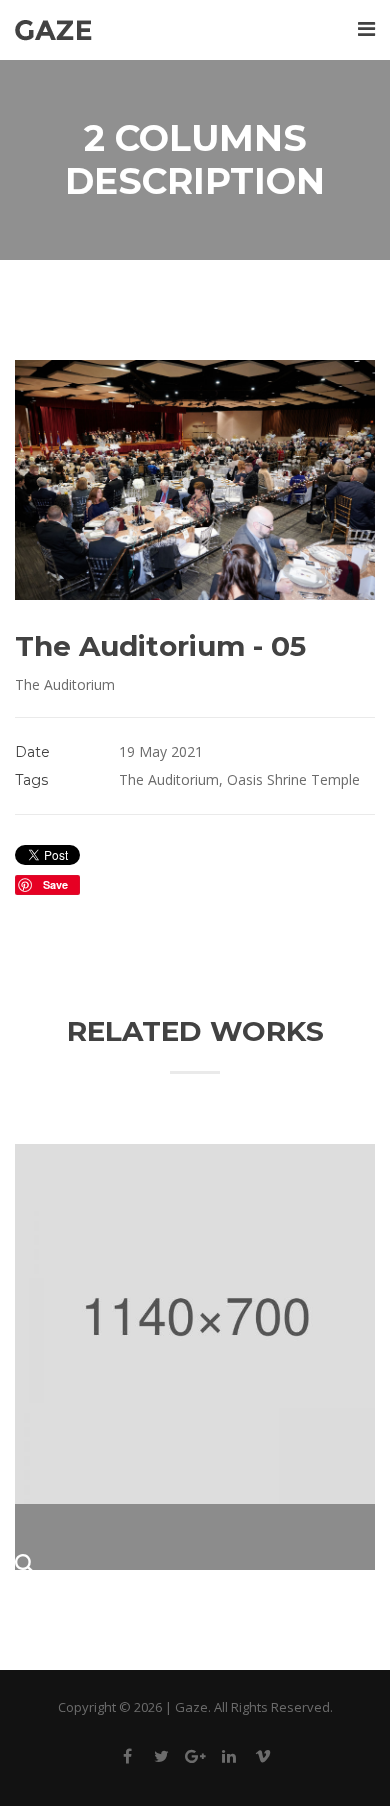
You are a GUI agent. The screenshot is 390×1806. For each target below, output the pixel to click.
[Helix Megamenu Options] (366, 28)
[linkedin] (229, 1760)
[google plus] (195, 1760)
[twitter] (161, 1760)
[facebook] (127, 1760)
